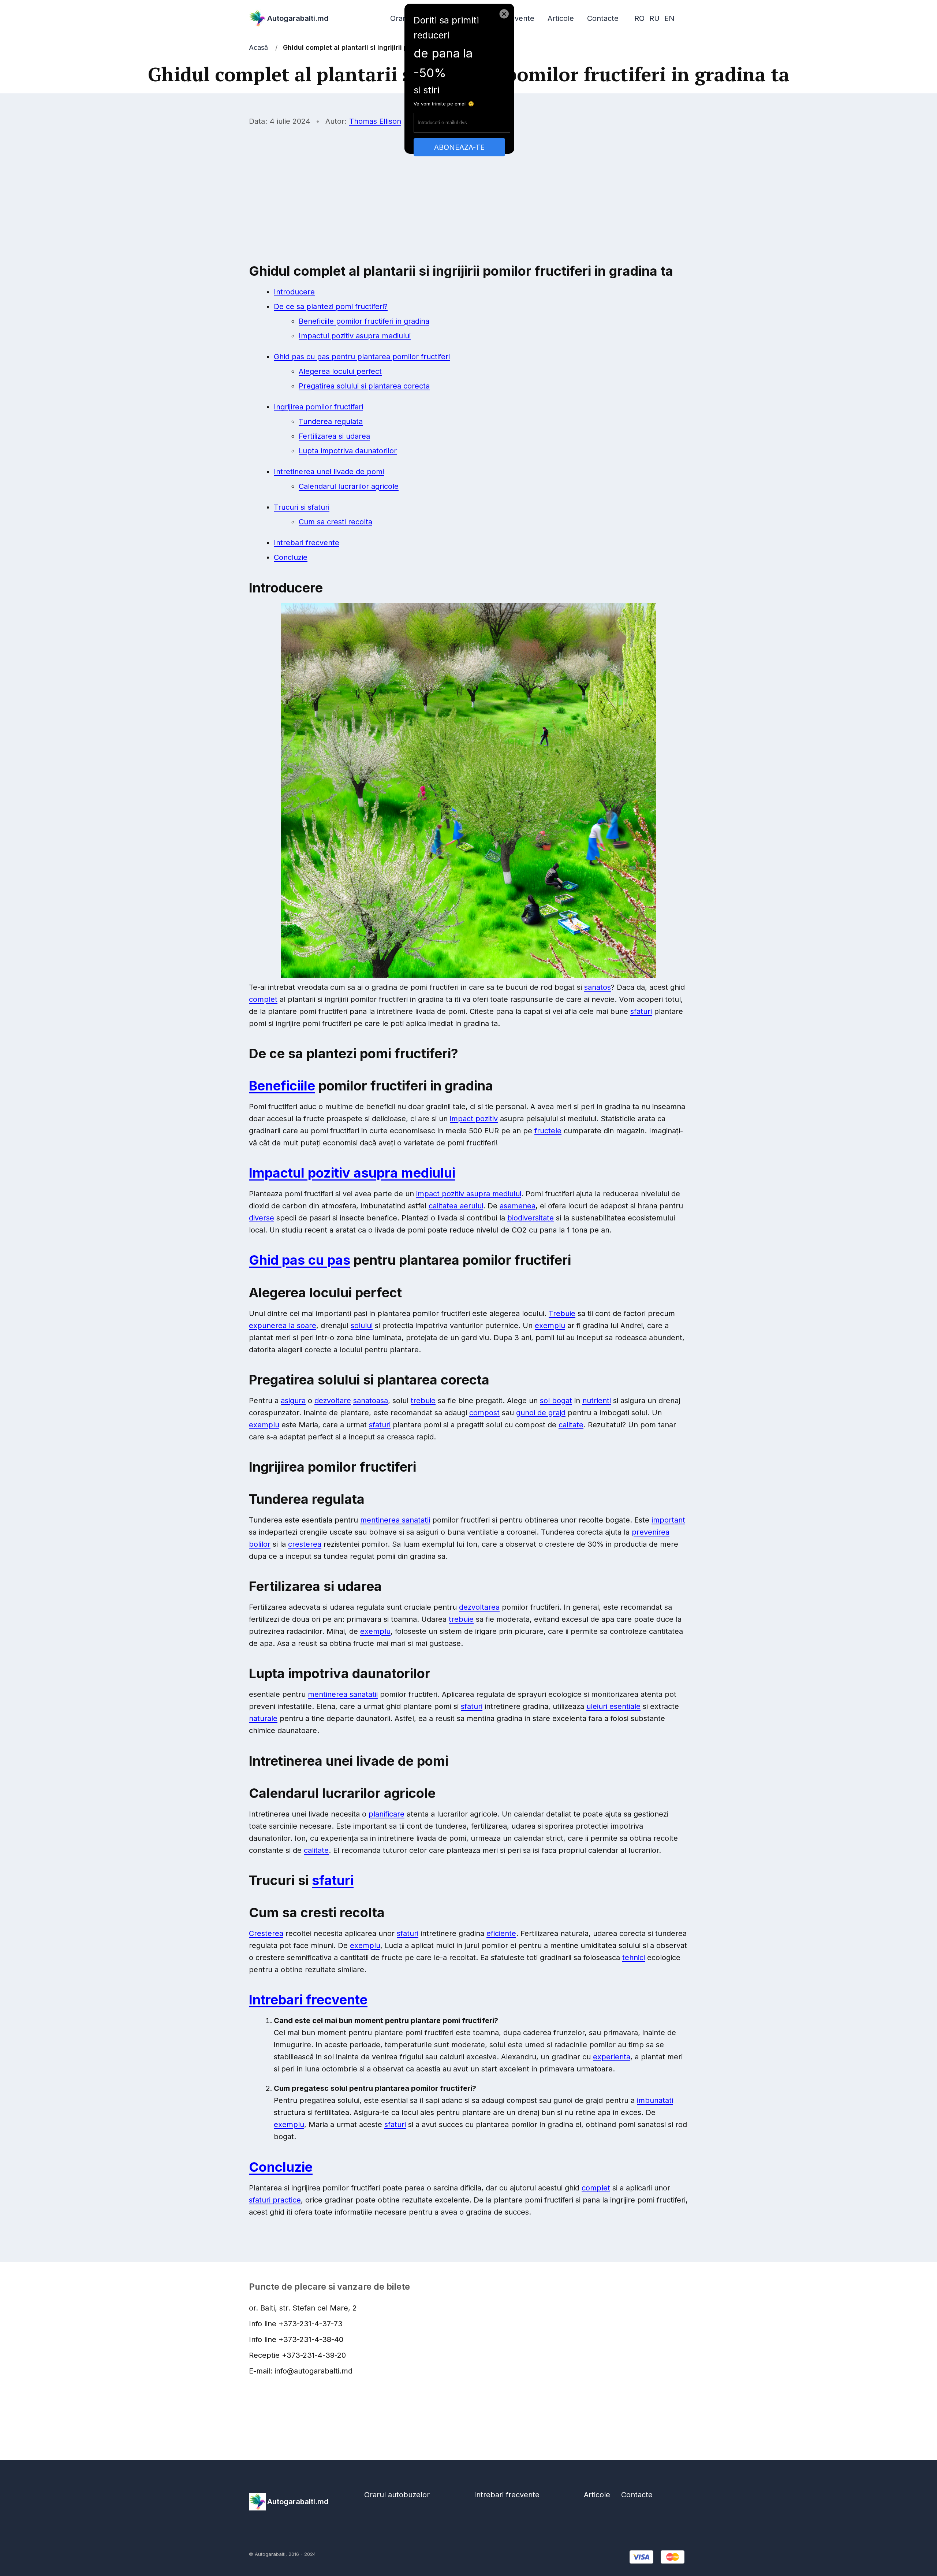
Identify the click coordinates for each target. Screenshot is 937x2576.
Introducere (294, 292)
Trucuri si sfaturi (302, 507)
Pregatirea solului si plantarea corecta (364, 386)
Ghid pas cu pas (300, 1260)
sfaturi (641, 1011)
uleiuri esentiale (613, 1706)
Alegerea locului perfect (340, 371)
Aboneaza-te (459, 147)
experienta (612, 2057)
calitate (571, 1425)
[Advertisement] (468, 186)
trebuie (423, 1401)
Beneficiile (282, 1086)
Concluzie (291, 557)
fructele (548, 1131)
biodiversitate (531, 1218)
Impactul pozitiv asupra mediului (355, 336)
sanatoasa (371, 1401)
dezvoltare (333, 1401)
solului (362, 1326)
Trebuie (562, 1313)
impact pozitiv (474, 1119)
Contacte (603, 18)
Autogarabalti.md (298, 18)
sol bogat (556, 1401)
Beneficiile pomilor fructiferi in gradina (364, 321)
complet (263, 999)
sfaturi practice (275, 2200)
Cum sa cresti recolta (335, 522)
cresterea (305, 1544)
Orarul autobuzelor (397, 2495)
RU (654, 18)
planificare (387, 1814)
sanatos (598, 987)
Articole (561, 18)
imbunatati (655, 2100)
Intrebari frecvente (307, 543)
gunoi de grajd (541, 1413)
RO (639, 18)
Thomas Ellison (375, 121)
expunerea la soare (283, 1326)
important (668, 1520)
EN (669, 18)
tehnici (634, 1958)
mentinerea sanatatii (395, 1520)
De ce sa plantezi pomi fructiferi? (331, 306)
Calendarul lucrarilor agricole (349, 486)
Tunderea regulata (331, 421)
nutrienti (597, 1401)
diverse (262, 1218)
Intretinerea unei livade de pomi (329, 472)
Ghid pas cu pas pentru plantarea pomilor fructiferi (362, 357)
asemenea (518, 1206)
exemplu (550, 1326)
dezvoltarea (479, 1607)
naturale (263, 1718)
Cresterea (266, 1933)
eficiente (501, 1933)
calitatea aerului (456, 1206)
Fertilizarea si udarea (334, 436)
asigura (293, 1401)
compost (484, 1413)
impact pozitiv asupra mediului (469, 1194)
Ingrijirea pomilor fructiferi (318, 407)
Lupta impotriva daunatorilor (348, 451)
